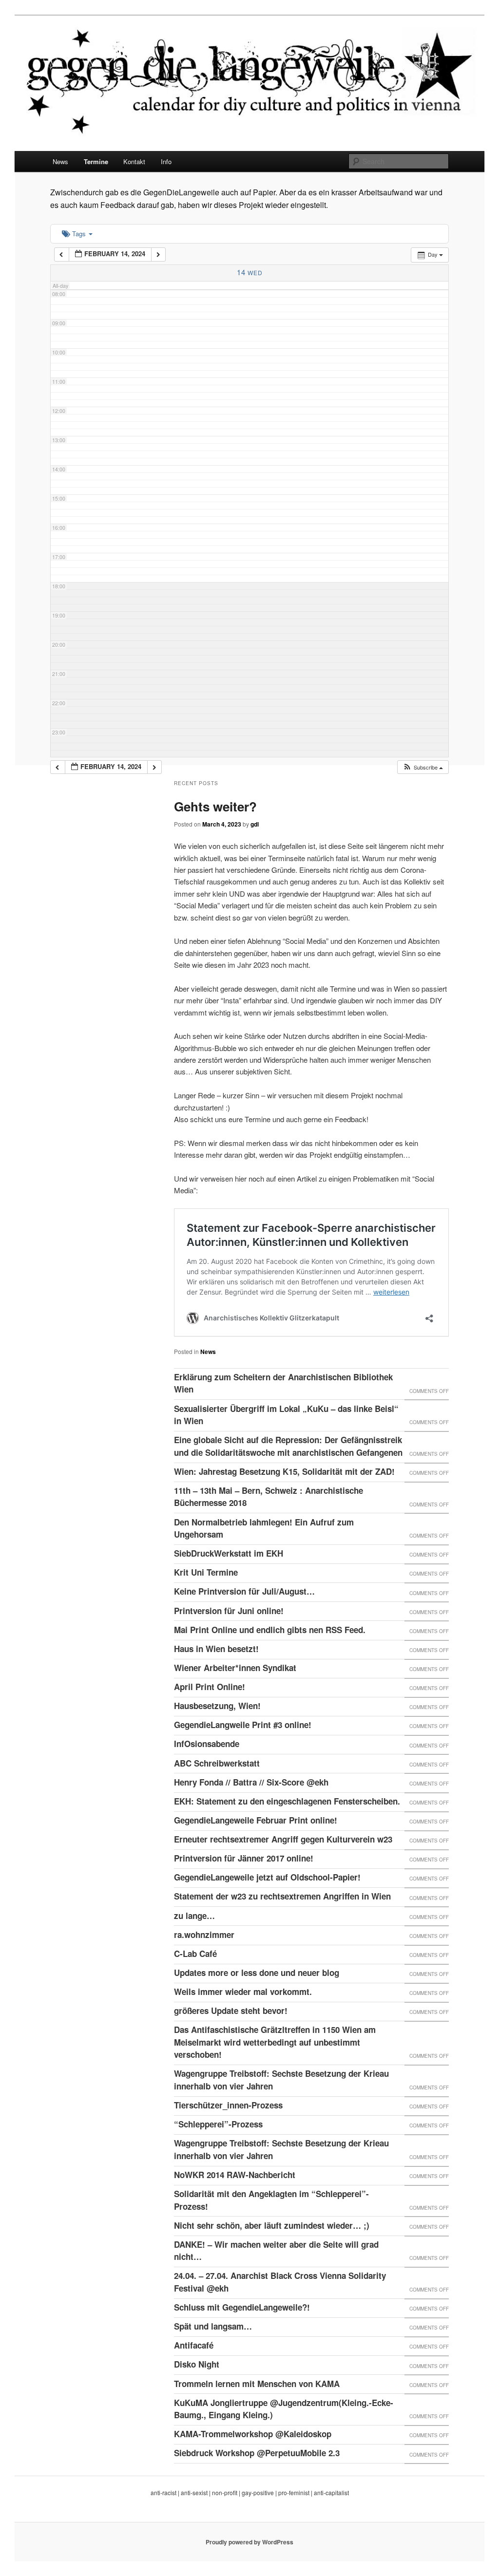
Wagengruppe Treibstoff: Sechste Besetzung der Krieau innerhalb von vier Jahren (281, 2080)
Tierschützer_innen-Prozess (228, 2105)
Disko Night (197, 2364)
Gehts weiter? (215, 806)
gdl (255, 824)
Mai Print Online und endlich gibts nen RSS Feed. (270, 1630)
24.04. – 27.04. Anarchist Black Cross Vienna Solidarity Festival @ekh (280, 2282)
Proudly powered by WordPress (249, 2542)
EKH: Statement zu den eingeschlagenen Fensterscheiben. (287, 1801)
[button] (423, 767)
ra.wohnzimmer (204, 1935)
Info (166, 161)
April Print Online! (210, 1687)
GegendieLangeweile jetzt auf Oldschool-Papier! (267, 1877)
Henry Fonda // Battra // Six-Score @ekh (251, 1782)
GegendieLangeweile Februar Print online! (256, 1820)
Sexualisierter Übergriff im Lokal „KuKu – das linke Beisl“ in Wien (286, 1415)
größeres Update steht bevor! (231, 2011)
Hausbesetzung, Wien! (217, 1706)
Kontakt (134, 161)
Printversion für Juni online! (229, 1611)
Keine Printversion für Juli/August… (244, 1591)
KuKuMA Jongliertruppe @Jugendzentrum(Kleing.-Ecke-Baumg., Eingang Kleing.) (284, 2409)
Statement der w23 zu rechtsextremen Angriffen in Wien (282, 1896)
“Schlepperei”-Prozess (218, 2124)
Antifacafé (194, 2345)
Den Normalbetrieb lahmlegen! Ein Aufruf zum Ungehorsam (264, 1528)
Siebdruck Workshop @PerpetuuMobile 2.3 (257, 2453)
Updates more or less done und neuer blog (257, 1973)
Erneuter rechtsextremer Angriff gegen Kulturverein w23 (283, 1839)
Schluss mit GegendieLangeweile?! (242, 2307)
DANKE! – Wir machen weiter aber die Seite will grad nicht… (276, 2251)
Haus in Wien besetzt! (216, 1649)
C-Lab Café (195, 1954)
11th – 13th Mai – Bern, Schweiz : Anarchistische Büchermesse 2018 (269, 1497)
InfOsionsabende (207, 1744)
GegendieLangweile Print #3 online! (243, 1725)
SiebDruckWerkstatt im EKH (229, 1553)
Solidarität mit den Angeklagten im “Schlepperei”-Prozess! (271, 2200)
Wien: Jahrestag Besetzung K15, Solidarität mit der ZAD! (284, 1471)
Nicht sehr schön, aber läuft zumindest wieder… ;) (272, 2225)
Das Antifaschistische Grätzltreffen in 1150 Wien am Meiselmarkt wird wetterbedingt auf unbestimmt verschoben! (275, 2042)
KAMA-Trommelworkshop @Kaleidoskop (253, 2434)
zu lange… (194, 1916)
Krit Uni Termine (206, 1572)
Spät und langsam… (213, 2326)
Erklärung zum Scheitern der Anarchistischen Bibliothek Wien (283, 1383)
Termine (96, 161)
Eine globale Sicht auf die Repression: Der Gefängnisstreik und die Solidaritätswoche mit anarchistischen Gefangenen (288, 1446)
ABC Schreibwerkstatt (217, 1763)
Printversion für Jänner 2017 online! (244, 1858)
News (60, 161)
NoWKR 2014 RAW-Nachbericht (235, 2175)
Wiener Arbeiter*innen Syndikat (235, 1668)
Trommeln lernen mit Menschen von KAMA (257, 2384)
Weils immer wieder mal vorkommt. (243, 1992)
